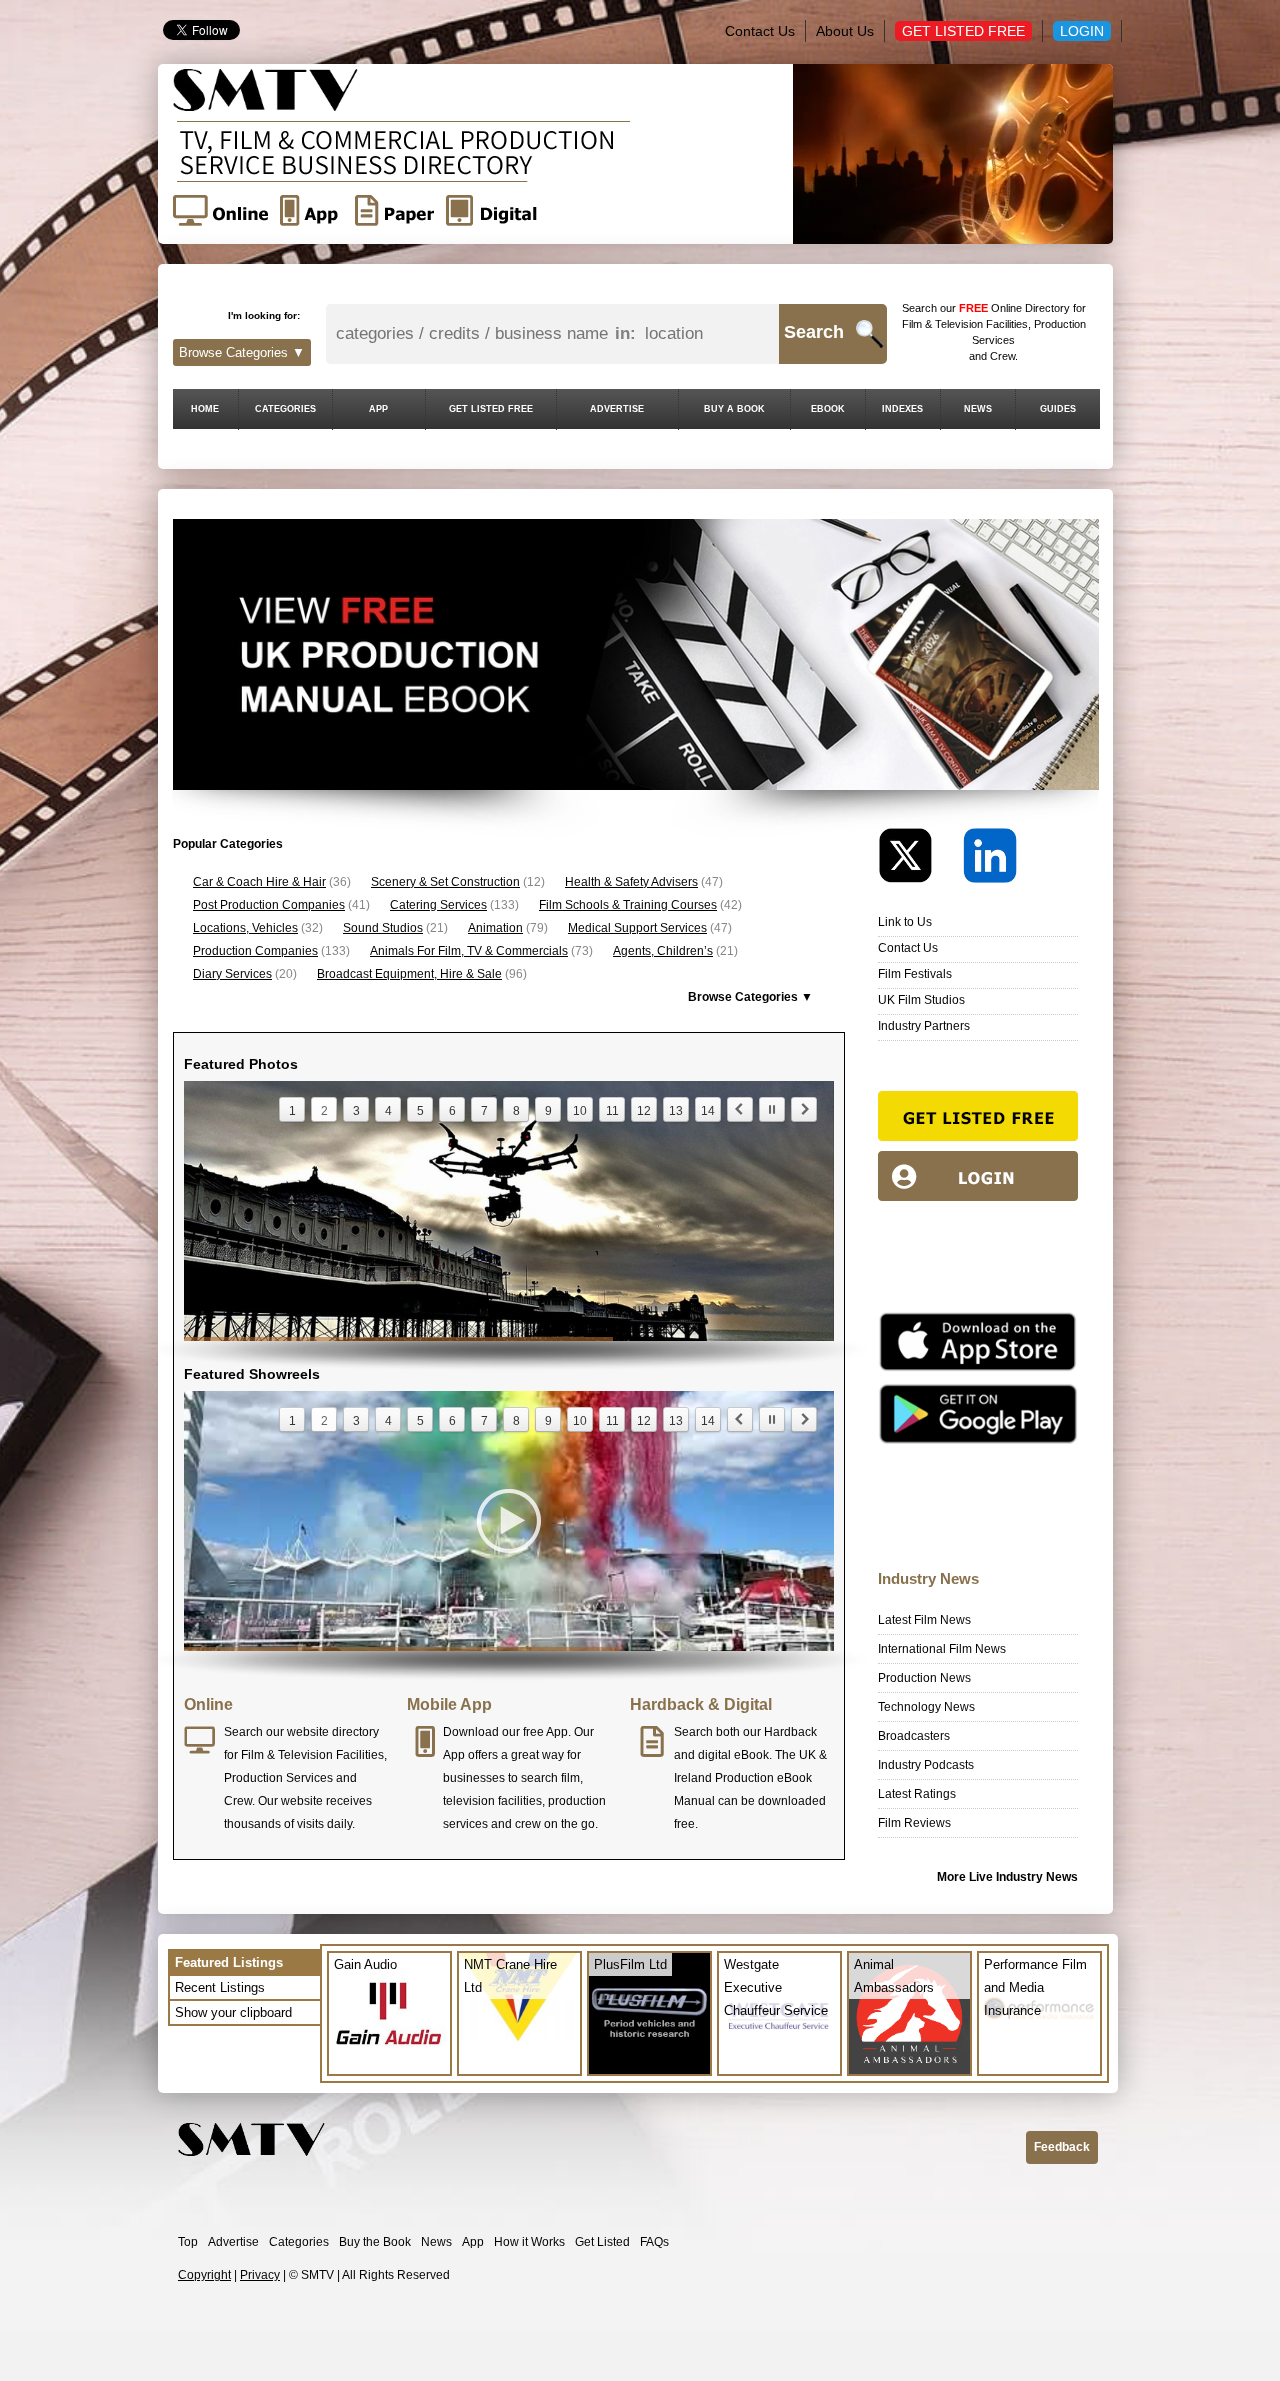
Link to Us (905, 922)
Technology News (926, 1707)
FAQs (654, 2242)
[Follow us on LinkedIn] (990, 860)
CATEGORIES (285, 409)
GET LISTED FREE (491, 409)
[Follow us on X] (919, 860)
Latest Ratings (917, 1794)
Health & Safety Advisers (631, 882)
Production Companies (255, 951)
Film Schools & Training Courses (628, 905)
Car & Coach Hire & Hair (259, 882)
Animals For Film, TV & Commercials (469, 951)
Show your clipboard (233, 2012)
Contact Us (760, 31)
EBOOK (828, 409)
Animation (495, 928)
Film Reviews (914, 1823)
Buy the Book (375, 2242)
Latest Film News (924, 1620)
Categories (299, 2242)
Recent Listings (220, 1987)
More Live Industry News (1007, 1877)
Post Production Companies (269, 905)
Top (188, 2242)
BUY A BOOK (734, 409)
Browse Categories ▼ (242, 352)
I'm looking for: (264, 315)
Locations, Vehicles (245, 928)
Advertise (233, 2242)
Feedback (1062, 2147)
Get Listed (602, 2242)
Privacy (260, 2275)
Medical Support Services (637, 928)
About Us (845, 31)
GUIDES (1058, 409)
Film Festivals (915, 974)
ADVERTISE (617, 409)
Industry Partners (924, 1026)
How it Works (529, 2242)
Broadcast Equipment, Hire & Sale (409, 974)
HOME (205, 409)
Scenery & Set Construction (445, 882)
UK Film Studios (921, 1000)
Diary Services (232, 974)
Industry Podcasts (926, 1765)
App (473, 2242)
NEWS (978, 409)
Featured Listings (229, 1962)
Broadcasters (914, 1736)
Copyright (204, 2275)
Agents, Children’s (663, 951)
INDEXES (902, 409)
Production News (924, 1678)
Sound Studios (383, 928)
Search (814, 332)
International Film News (942, 1649)
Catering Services (438, 905)
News (436, 2242)
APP (378, 409)
